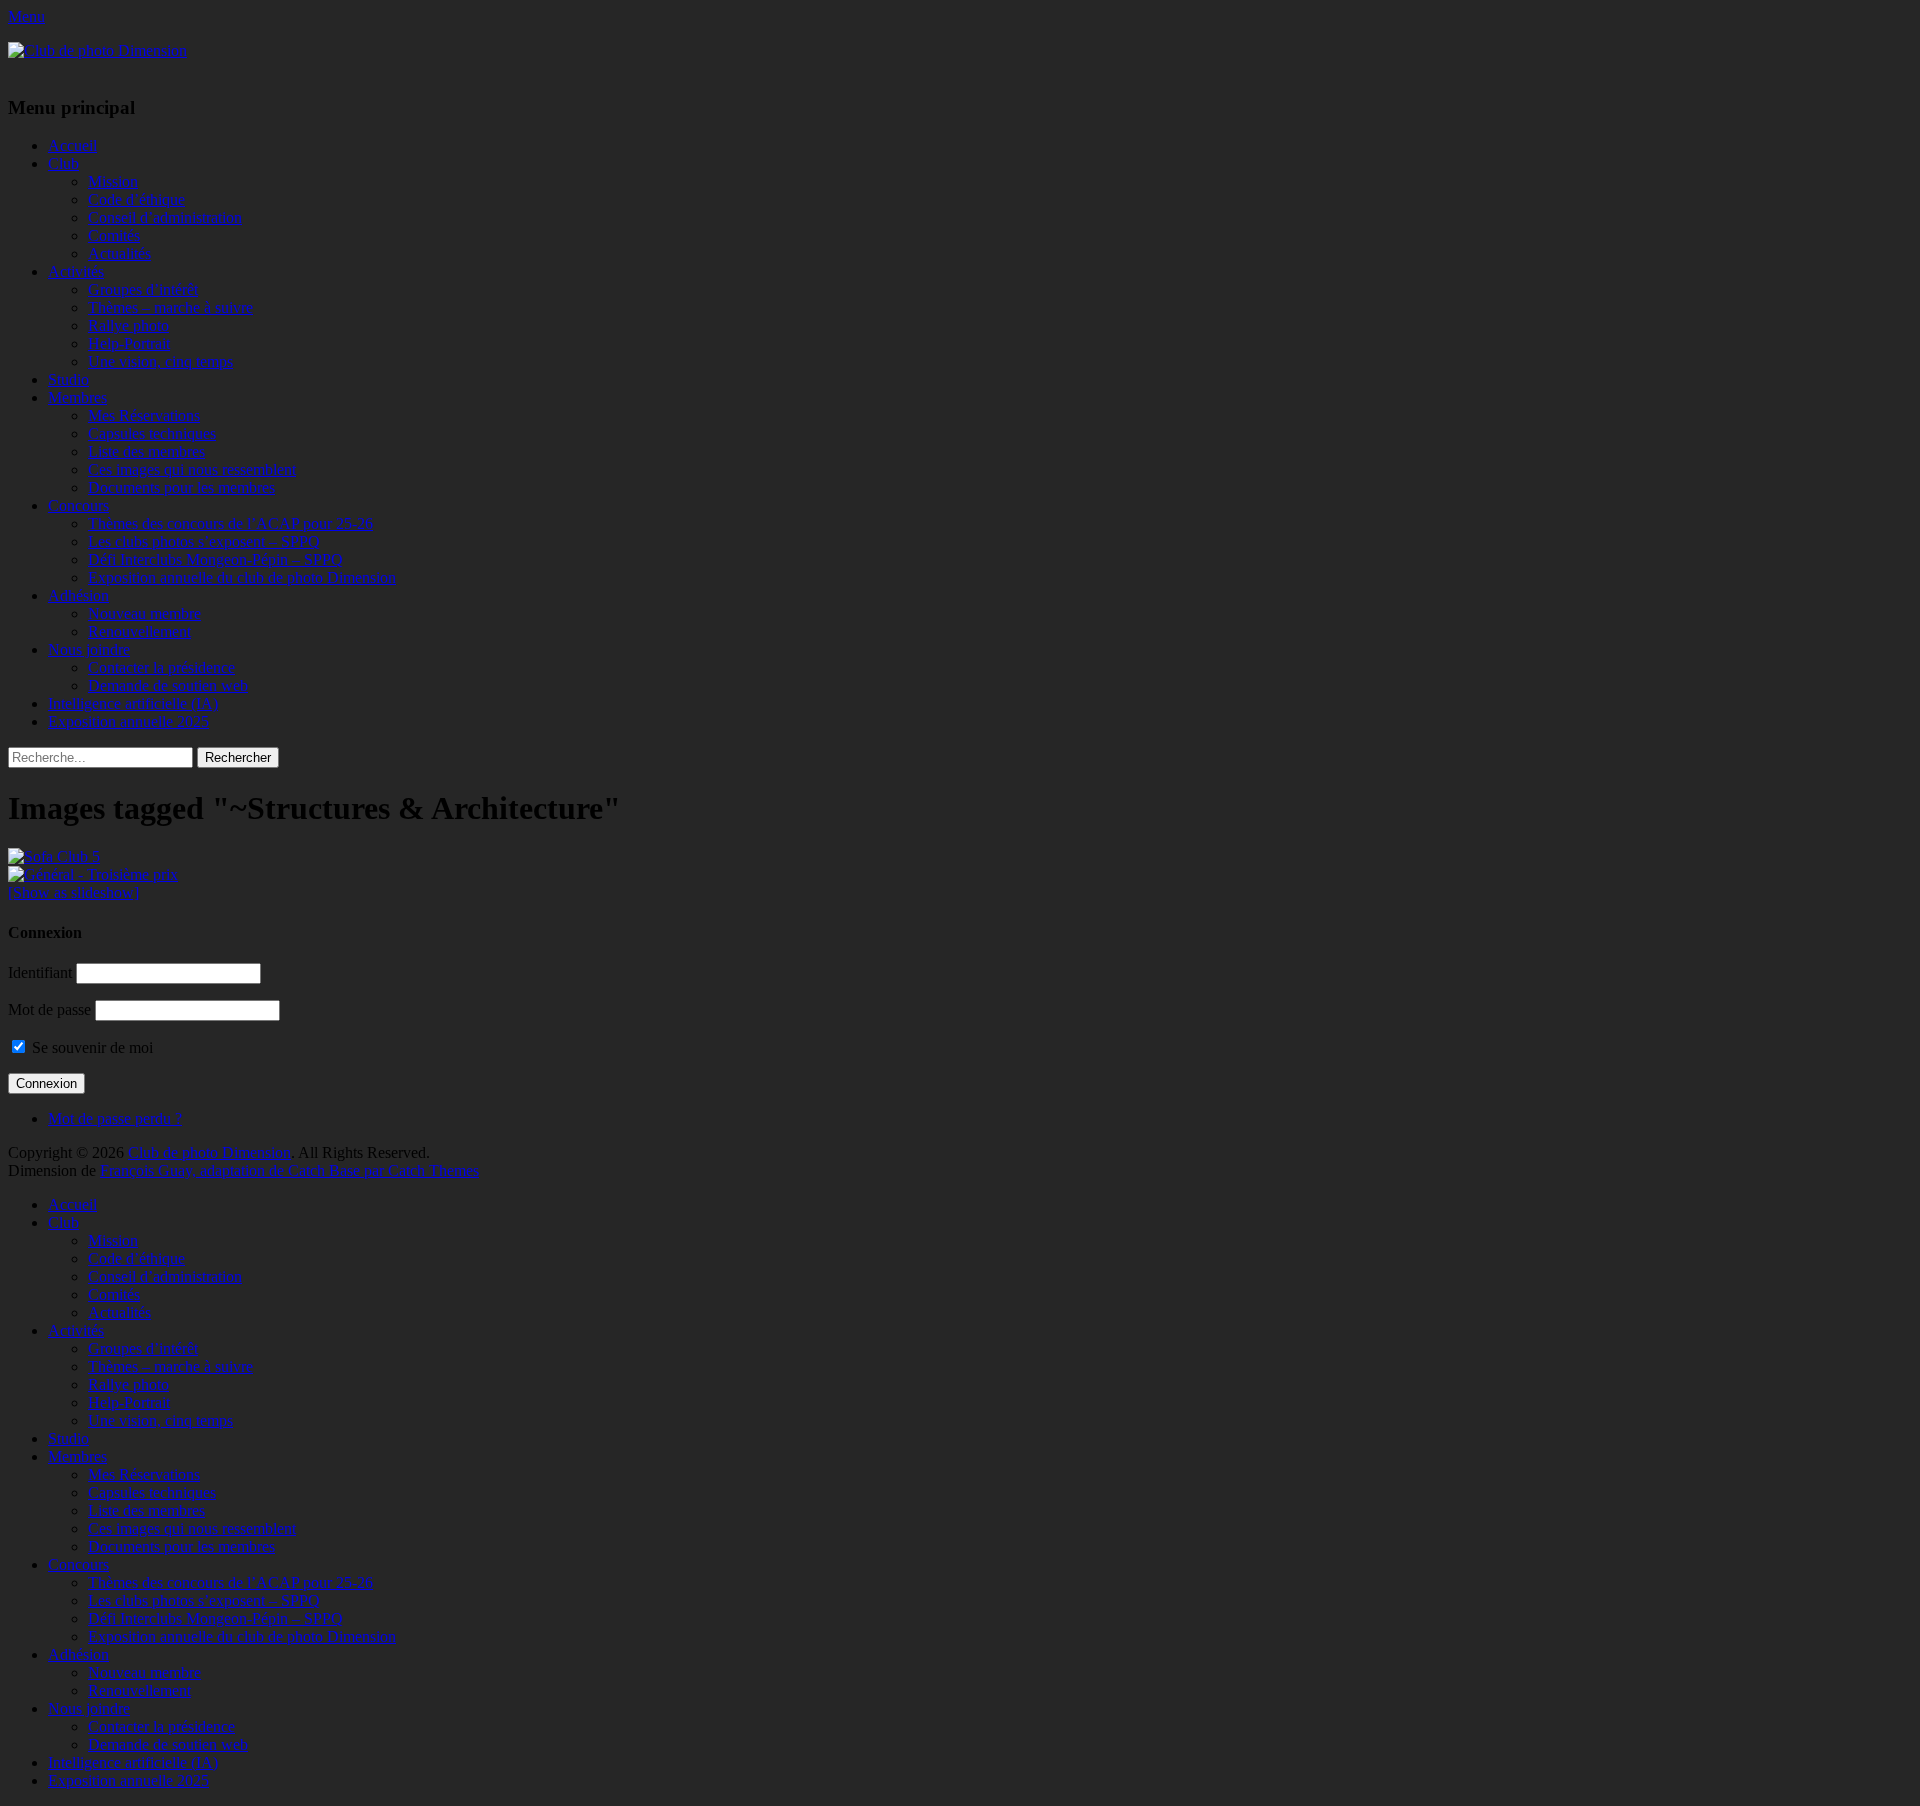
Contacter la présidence (161, 667)
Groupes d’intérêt (143, 289)
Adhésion (78, 595)
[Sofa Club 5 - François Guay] (960, 875)
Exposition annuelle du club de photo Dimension (242, 577)
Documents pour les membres (181, 487)
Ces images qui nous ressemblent (192, 469)
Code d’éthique (136, 199)
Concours (78, 505)
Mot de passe (49, 1009)
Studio (68, 379)
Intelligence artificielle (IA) (133, 703)
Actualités (119, 253)
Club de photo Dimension (209, 1152)
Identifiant (40, 972)
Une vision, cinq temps (160, 361)
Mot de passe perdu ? (115, 1118)
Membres (77, 397)
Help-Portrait (129, 343)
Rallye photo (128, 325)
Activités (76, 271)
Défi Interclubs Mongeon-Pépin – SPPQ (215, 559)
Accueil (72, 145)
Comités (114, 235)
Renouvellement (139, 631)
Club (63, 163)
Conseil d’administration (165, 217)
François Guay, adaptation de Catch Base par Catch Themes (289, 1170)
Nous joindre (89, 649)
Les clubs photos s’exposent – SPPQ (204, 541)
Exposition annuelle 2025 (128, 721)
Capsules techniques (152, 433)
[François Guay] (960, 857)
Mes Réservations (144, 415)
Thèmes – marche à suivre (170, 307)
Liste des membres (146, 451)
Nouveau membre (144, 613)
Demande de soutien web (168, 685)
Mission (113, 181)
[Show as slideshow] (73, 892)
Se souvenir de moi (90, 1047)
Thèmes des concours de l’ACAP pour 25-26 (230, 523)
